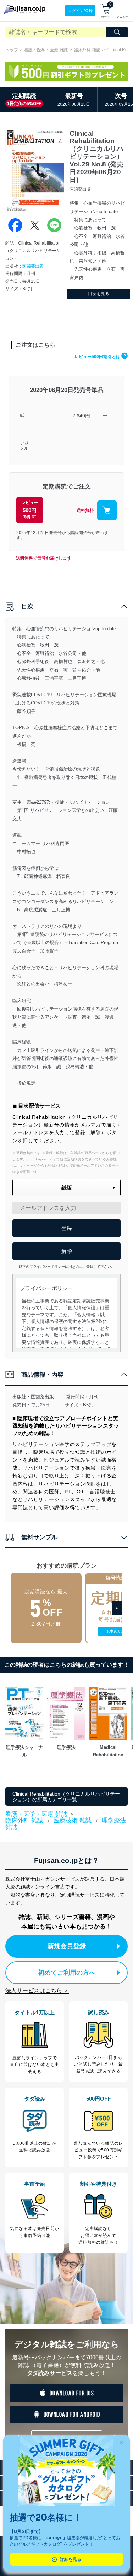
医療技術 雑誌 (73, 1820)
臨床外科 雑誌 (87, 50)
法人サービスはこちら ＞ (37, 1990)
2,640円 (81, 416)
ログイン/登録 (80, 11)
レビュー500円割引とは (100, 357)
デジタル (24, 446)
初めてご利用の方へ (67, 1973)
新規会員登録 (67, 1946)
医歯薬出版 (33, 266)
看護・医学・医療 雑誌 (46, 50)
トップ (12, 50)
